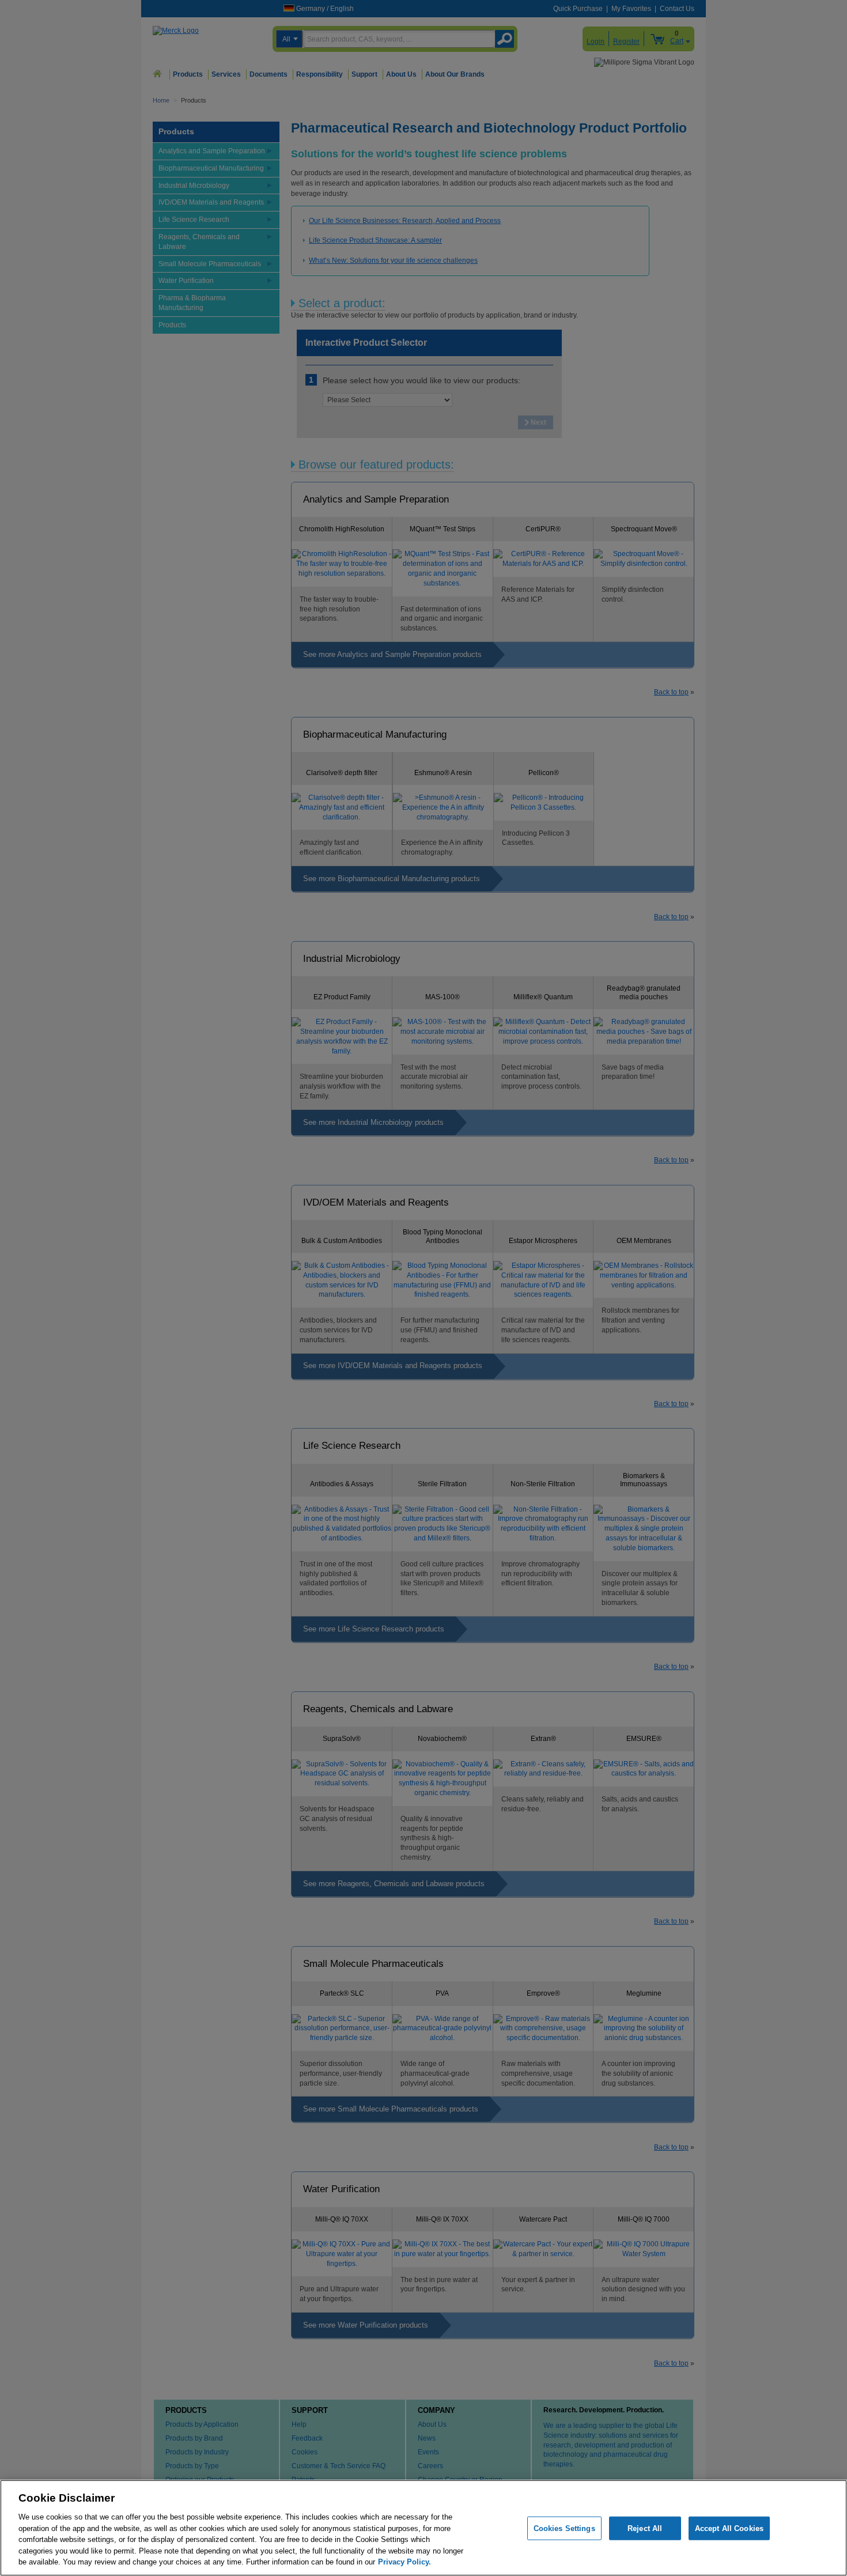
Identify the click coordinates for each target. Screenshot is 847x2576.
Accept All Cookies (729, 2528)
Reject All (645, 2528)
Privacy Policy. (404, 2562)
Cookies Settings (564, 2528)
